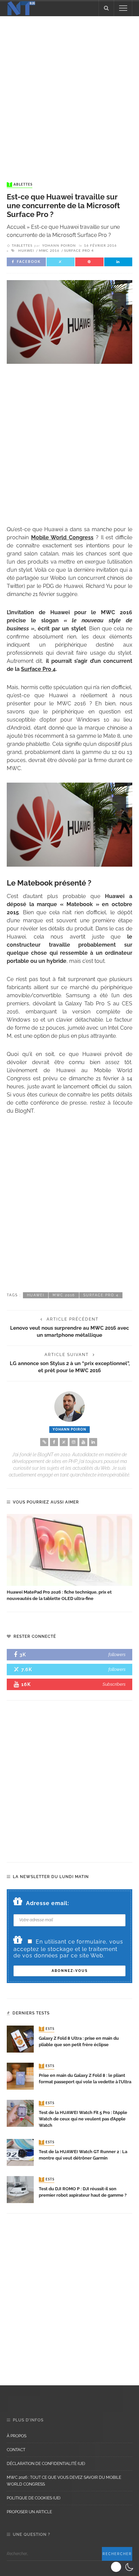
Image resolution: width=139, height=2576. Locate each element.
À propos (17, 2436)
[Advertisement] (69, 92)
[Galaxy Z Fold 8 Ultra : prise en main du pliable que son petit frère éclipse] (20, 2039)
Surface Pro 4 (79, 251)
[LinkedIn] (93, 1442)
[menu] (123, 8)
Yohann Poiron (59, 246)
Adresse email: (48, 1903)
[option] (69, 1558)
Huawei (26, 251)
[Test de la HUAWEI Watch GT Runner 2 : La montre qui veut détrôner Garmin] (20, 2152)
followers (117, 1655)
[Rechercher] (106, 8)
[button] (123, 2567)
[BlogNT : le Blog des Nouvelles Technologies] (21, 8)
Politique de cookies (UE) (34, 2498)
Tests (47, 2029)
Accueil (16, 227)
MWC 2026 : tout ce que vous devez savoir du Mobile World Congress (64, 2481)
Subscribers (114, 1684)
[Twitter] (64, 1442)
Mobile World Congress (62, 537)
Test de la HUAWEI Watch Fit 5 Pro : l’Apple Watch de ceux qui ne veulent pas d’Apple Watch (83, 2119)
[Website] (44, 1442)
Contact (16, 2450)
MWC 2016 (49, 251)
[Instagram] (74, 1442)
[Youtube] (83, 1442)
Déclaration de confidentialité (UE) (46, 2464)
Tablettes (20, 185)
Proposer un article (29, 2512)
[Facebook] (54, 1442)
